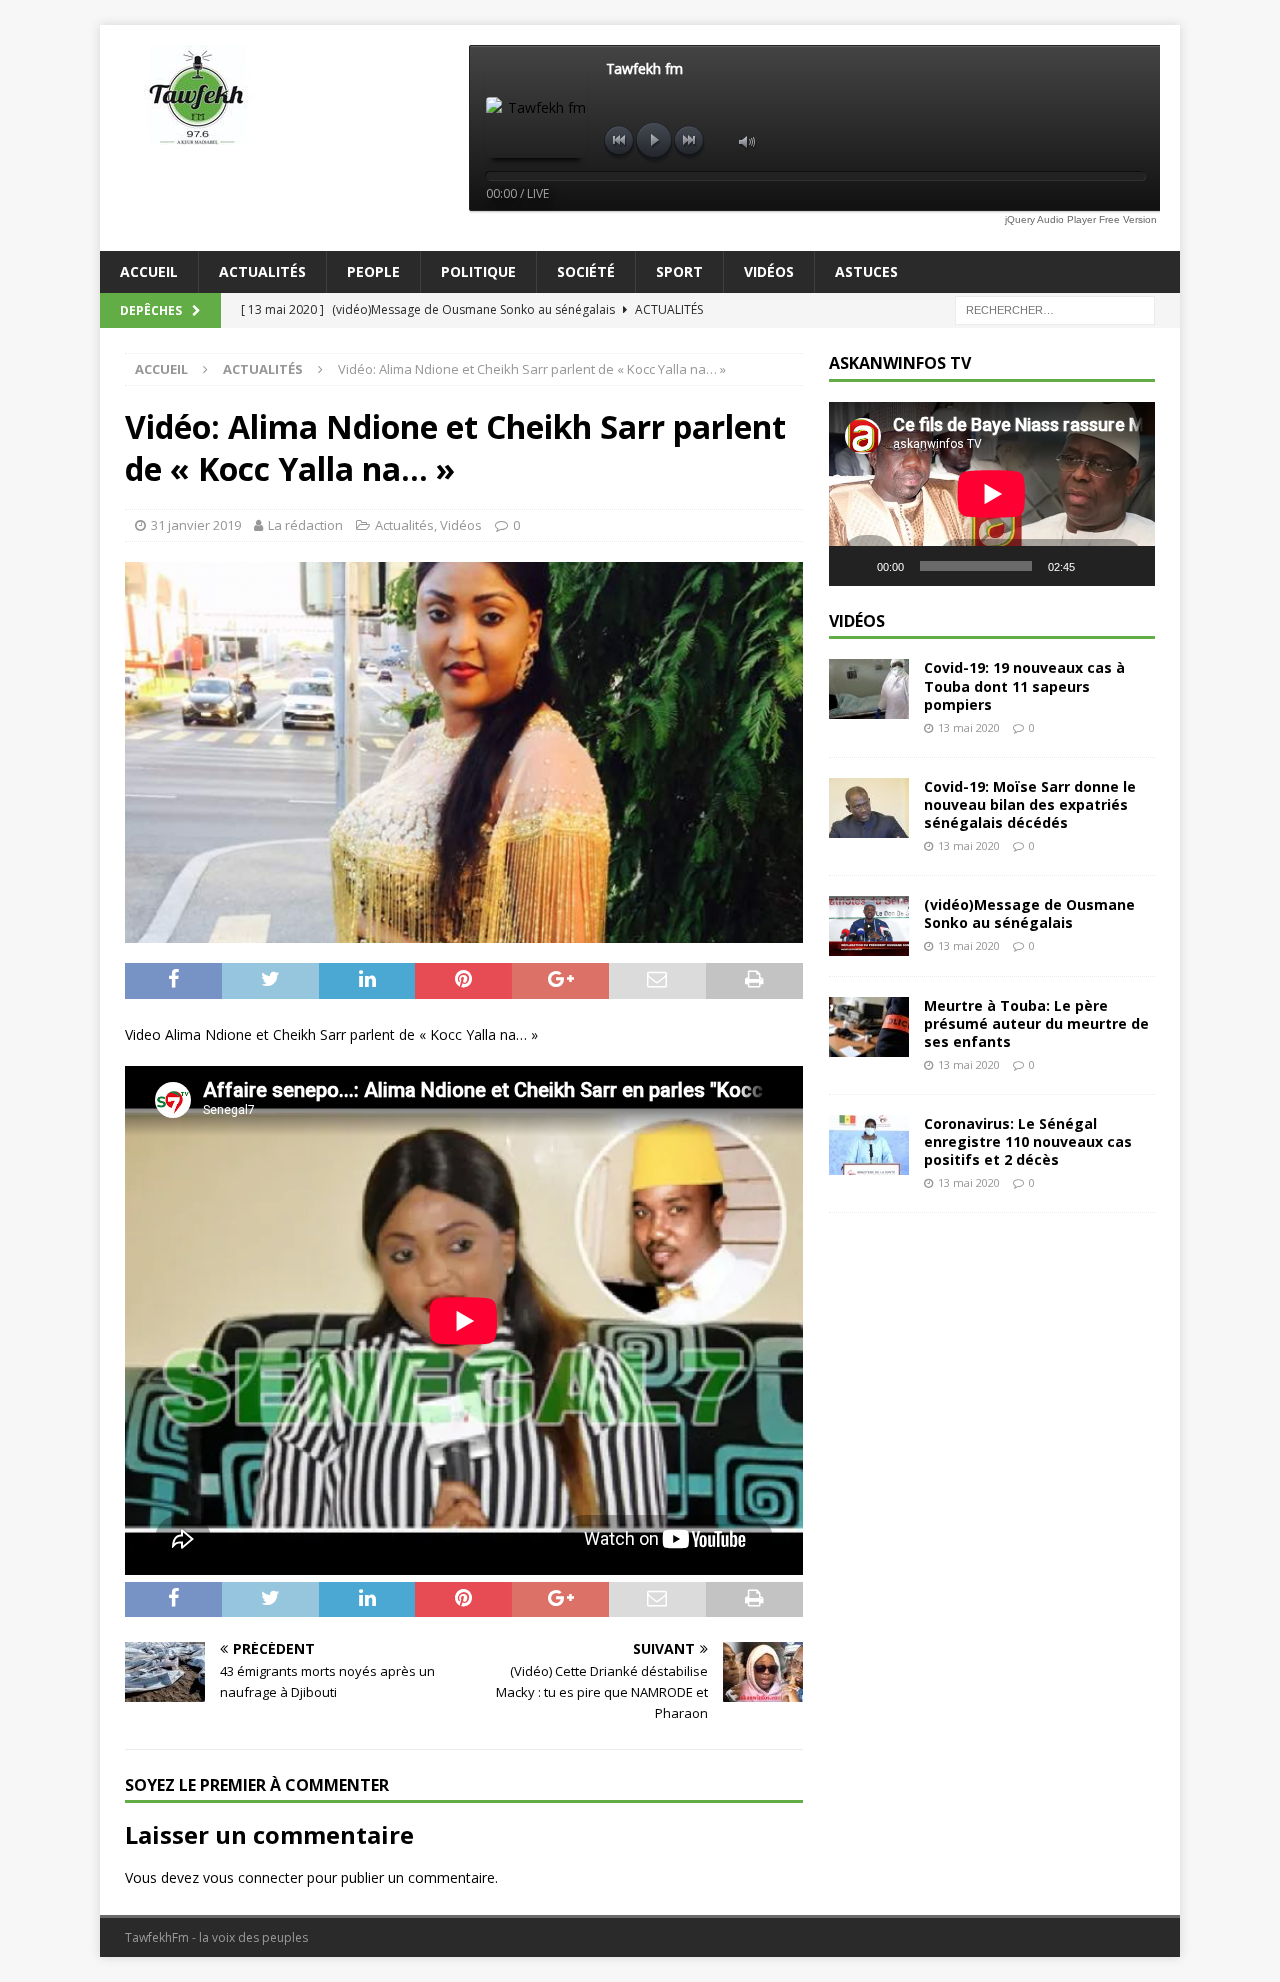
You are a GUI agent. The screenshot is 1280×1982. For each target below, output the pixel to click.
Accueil (149, 271)
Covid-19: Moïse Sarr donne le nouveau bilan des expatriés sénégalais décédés (1030, 804)
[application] (992, 493)
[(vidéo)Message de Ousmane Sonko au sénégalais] (869, 926)
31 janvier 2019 (196, 525)
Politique (478, 271)
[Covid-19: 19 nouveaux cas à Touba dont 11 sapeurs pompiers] (869, 689)
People (373, 271)
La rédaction (305, 525)
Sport (679, 271)
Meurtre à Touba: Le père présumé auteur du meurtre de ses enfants (1036, 1023)
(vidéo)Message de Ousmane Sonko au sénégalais (1029, 913)
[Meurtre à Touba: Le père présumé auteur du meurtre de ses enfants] (869, 1027)
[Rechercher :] (1055, 309)
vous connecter (253, 1877)
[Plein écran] (1129, 566)
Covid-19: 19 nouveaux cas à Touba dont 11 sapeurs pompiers (1024, 685)
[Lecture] (855, 566)
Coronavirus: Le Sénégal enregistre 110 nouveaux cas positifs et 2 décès (1028, 1141)
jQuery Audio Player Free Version (1081, 219)
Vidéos (769, 271)
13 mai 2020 (969, 727)
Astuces (866, 271)
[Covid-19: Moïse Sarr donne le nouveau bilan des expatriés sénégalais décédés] (869, 808)
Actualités (262, 271)
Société (586, 271)
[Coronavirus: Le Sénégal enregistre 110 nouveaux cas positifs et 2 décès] (869, 1145)
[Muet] (1097, 566)
